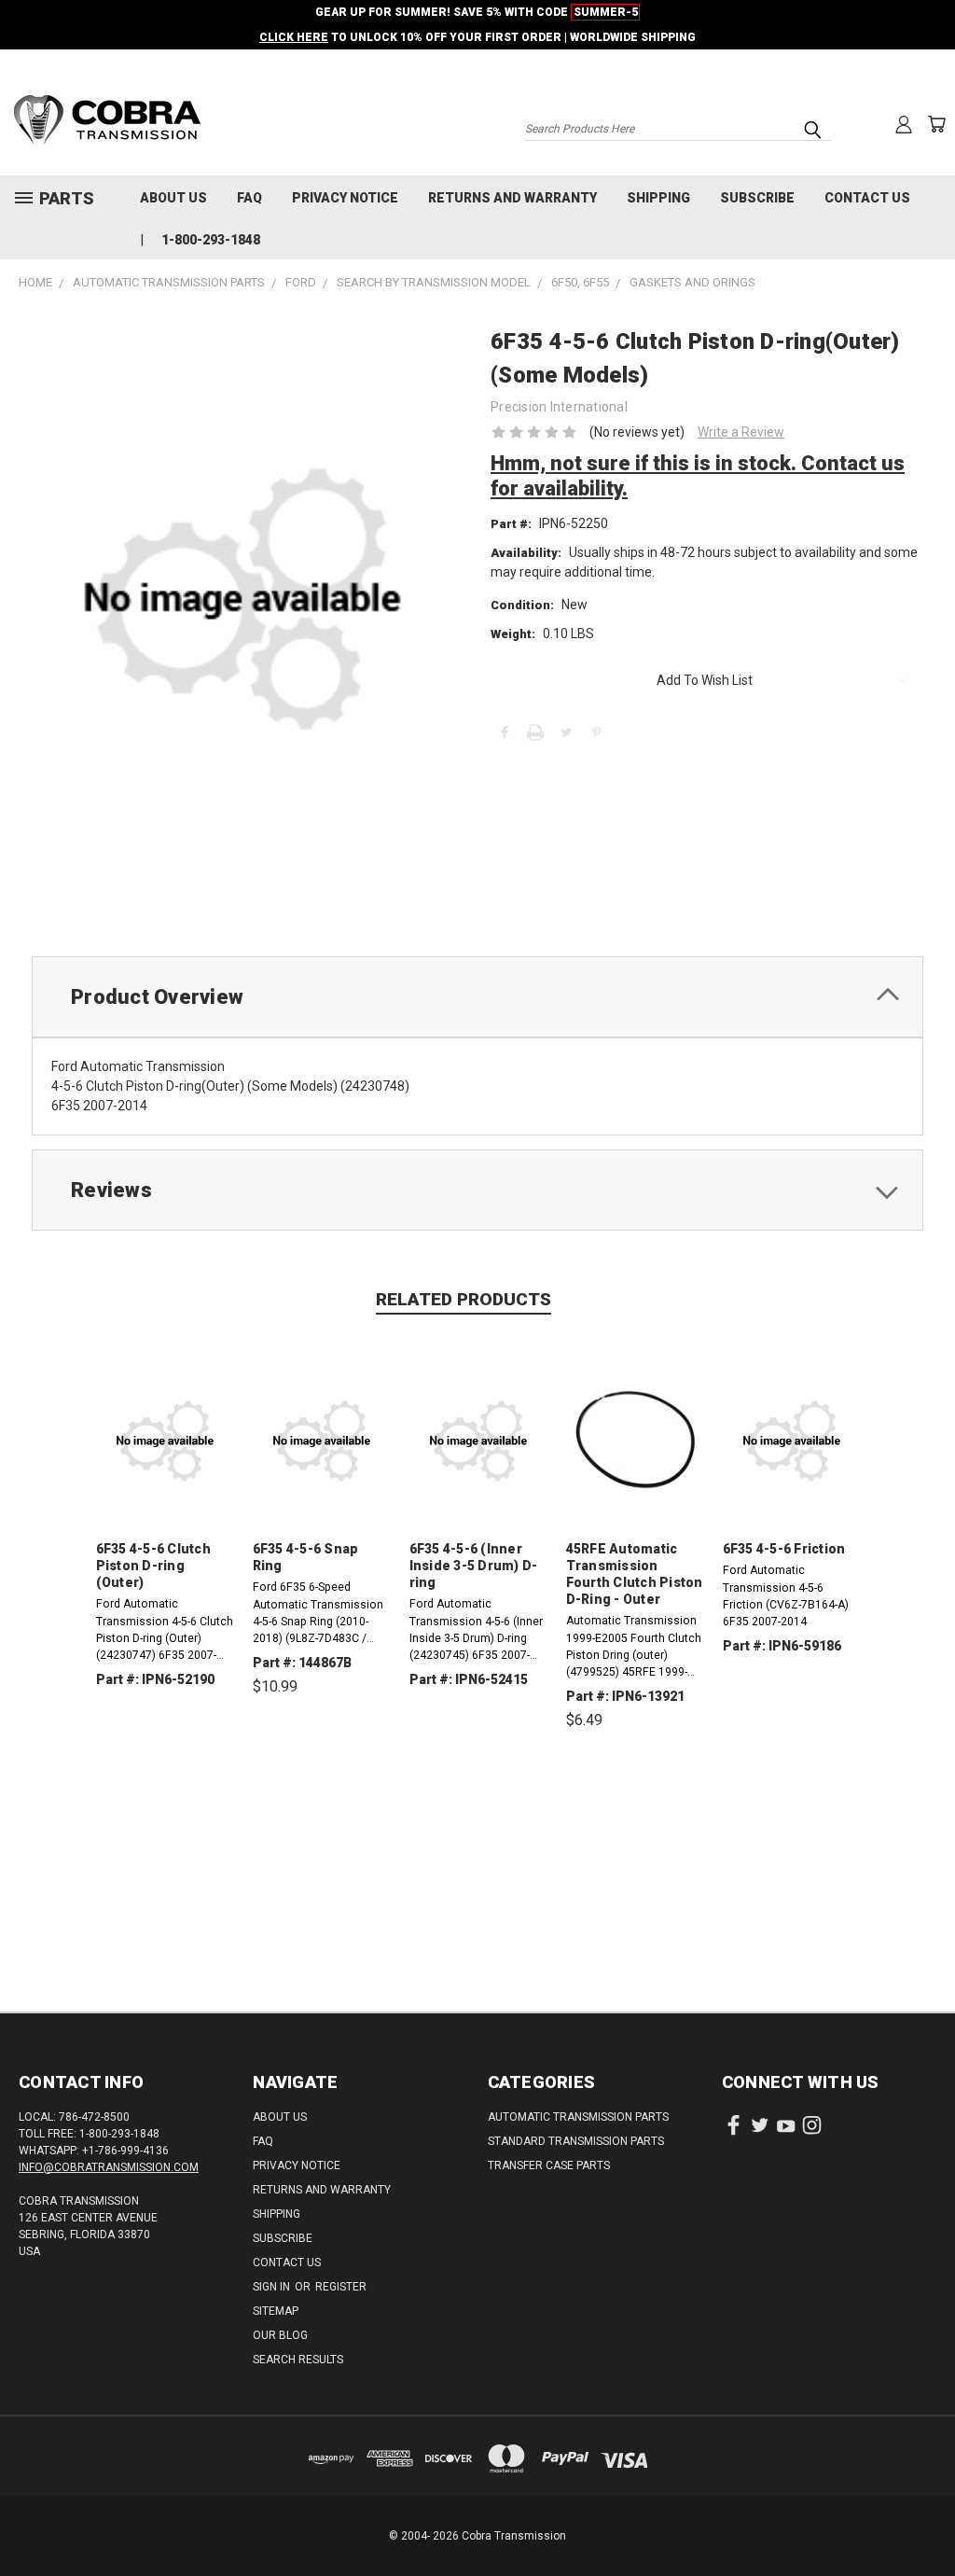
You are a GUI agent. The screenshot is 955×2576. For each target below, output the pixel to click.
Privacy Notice (345, 198)
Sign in (273, 2287)
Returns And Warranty (512, 198)
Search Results (298, 2360)
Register (341, 2287)
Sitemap (276, 2311)
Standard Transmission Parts (576, 2141)
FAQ (249, 198)
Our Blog (280, 2335)
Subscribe (757, 198)
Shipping (658, 198)
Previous (927, 2518)
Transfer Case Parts (549, 2165)
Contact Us (867, 198)
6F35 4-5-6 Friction (784, 1549)
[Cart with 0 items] (936, 124)
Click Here (294, 37)
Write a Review (741, 432)
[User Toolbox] (904, 124)
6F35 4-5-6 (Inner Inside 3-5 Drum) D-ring (474, 1566)
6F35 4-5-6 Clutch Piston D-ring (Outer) (153, 1566)
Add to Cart (321, 1773)
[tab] (477, 997)
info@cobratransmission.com (109, 2167)
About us (173, 198)
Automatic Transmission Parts (578, 2117)
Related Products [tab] (464, 1299)
